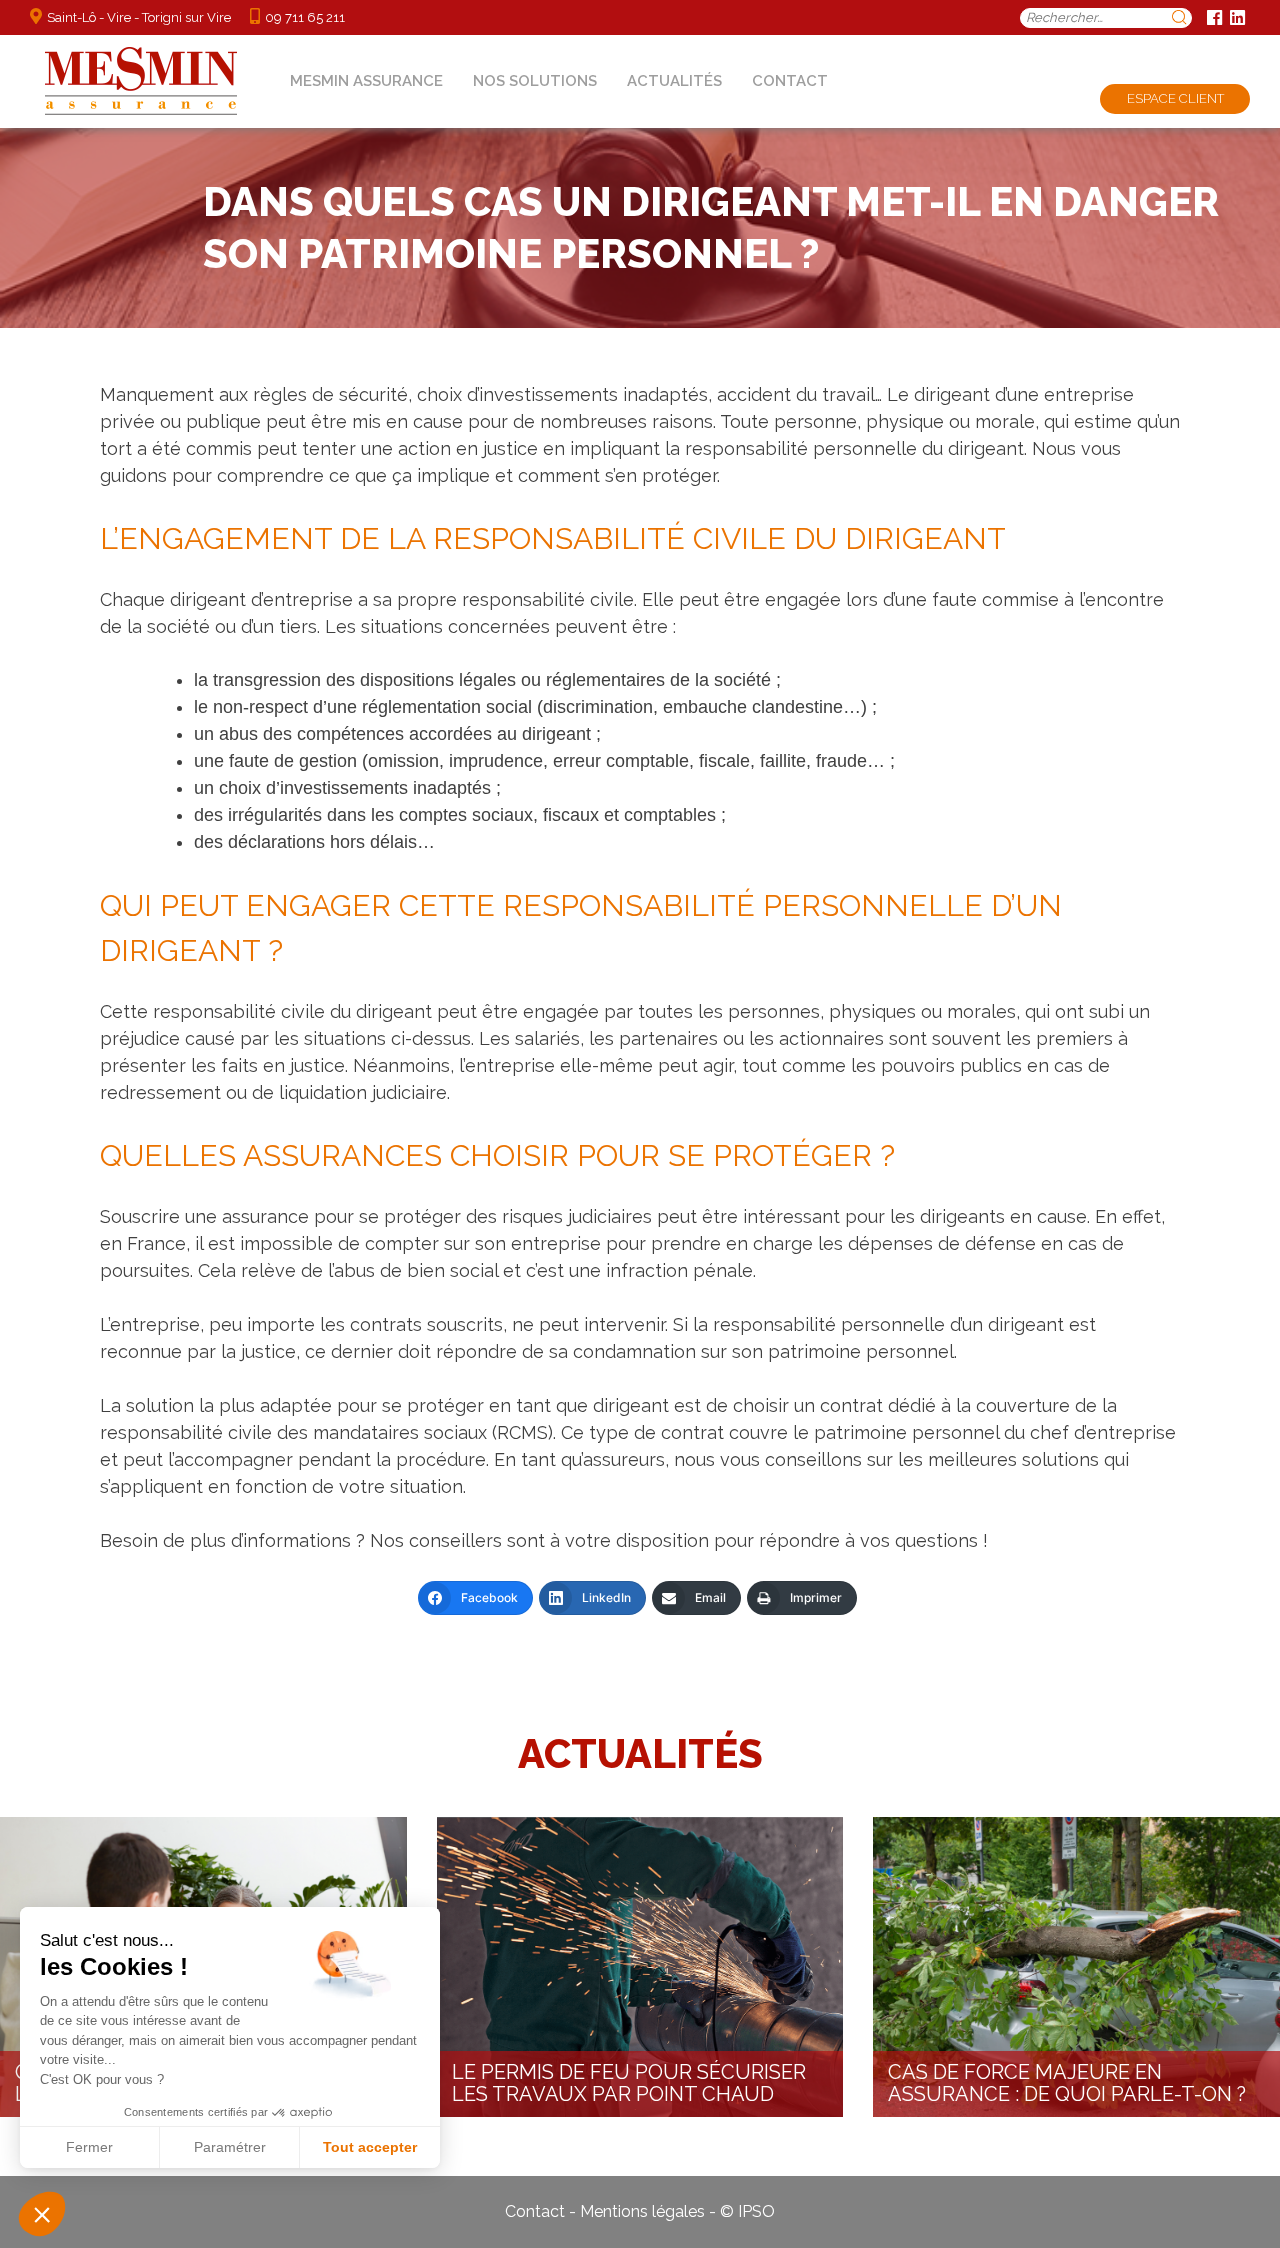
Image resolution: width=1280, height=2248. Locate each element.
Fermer (89, 2147)
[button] (42, 2214)
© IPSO (747, 2211)
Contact (790, 81)
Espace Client (1175, 98)
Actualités (674, 81)
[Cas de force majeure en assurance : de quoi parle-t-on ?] (1076, 1967)
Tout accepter (370, 2147)
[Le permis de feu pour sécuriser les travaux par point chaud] (640, 1967)
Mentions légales (642, 2211)
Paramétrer (230, 2147)
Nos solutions (535, 81)
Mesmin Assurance (366, 81)
